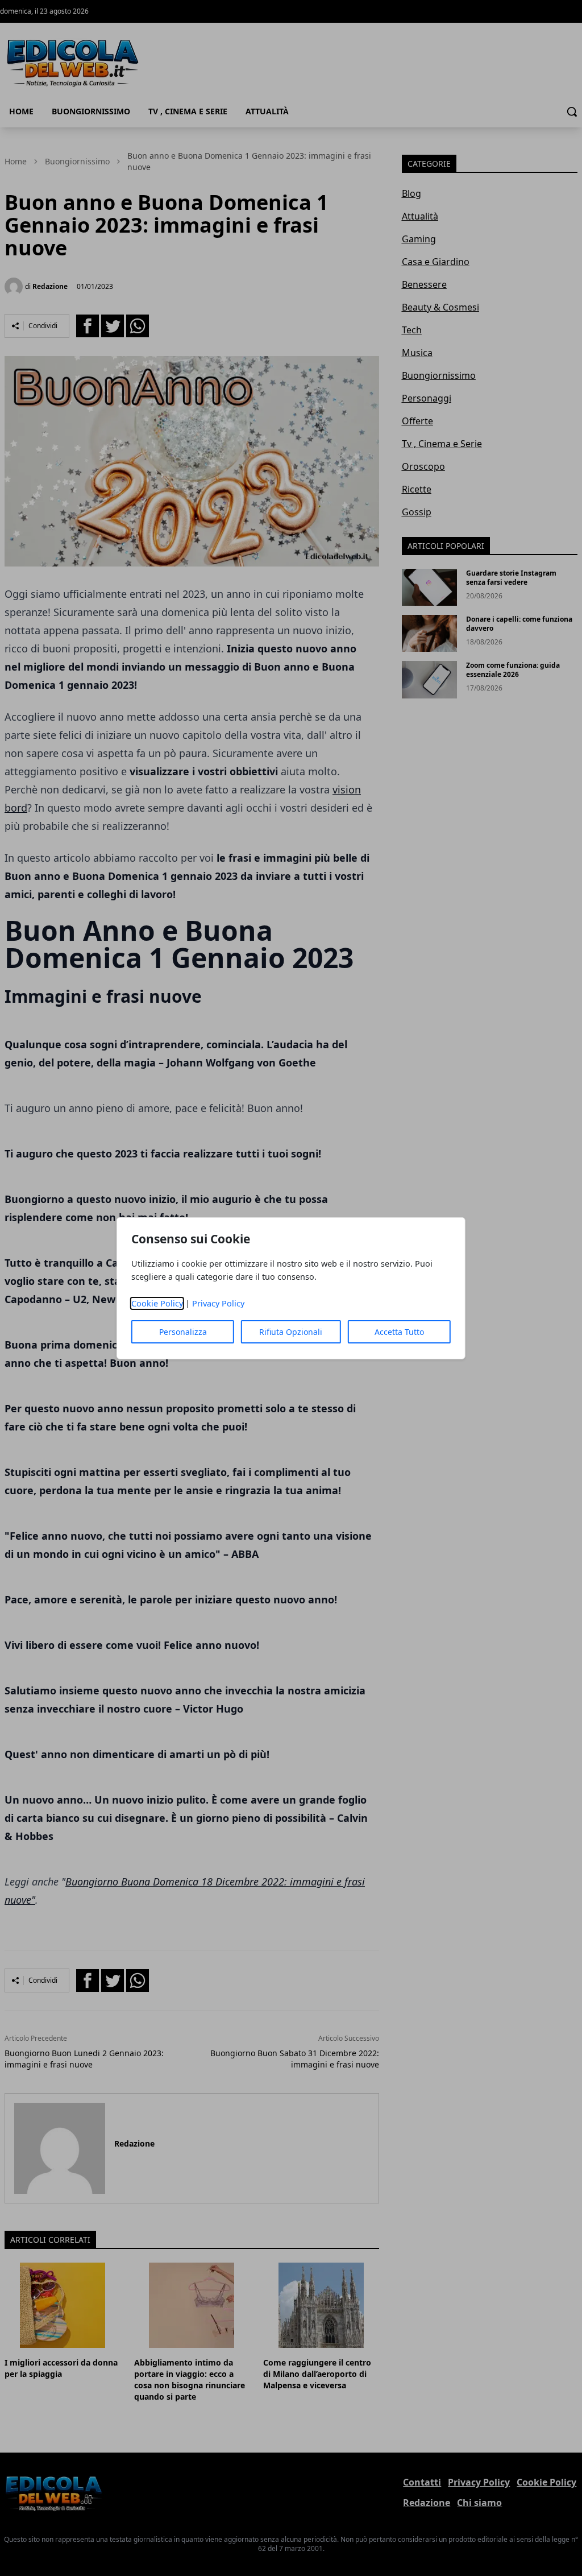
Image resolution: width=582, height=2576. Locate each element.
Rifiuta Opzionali (291, 1332)
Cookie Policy (157, 1303)
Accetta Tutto (399, 1332)
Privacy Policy (218, 1303)
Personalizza (183, 1332)
